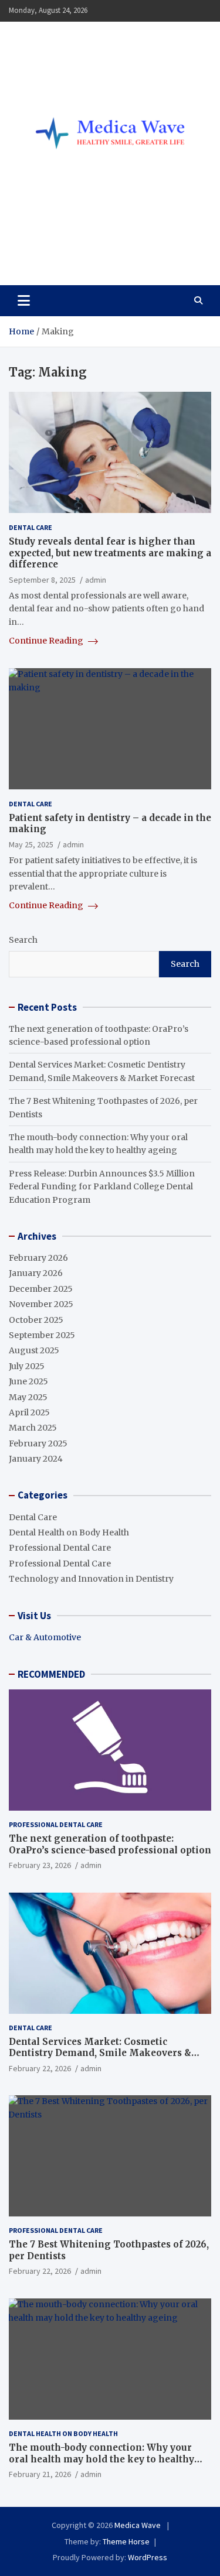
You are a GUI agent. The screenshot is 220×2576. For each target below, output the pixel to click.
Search (23, 940)
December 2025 (41, 1289)
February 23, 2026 (40, 1865)
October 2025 (36, 1320)
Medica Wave (68, 250)
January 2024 (36, 1459)
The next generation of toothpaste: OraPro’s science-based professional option (110, 1844)
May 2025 (28, 1397)
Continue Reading (47, 641)
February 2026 (38, 1258)
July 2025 (27, 1366)
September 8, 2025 (42, 580)
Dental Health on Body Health (69, 1532)
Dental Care (31, 527)
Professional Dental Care (60, 1548)
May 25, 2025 (31, 844)
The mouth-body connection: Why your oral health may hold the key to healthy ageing (101, 2459)
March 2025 (33, 1428)
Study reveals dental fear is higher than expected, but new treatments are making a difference (110, 553)
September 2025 (42, 1335)
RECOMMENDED (51, 1674)
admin (96, 580)
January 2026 (36, 1273)
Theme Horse (126, 2541)
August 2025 (34, 1350)
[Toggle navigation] (24, 300)
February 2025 (38, 1443)
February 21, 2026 (40, 2474)
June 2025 (28, 1381)
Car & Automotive (45, 1637)
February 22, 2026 (40, 2068)
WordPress (148, 2557)
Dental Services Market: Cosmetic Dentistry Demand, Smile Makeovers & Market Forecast (100, 2053)
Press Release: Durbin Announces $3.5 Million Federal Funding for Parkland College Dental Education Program (102, 1187)
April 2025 (29, 1412)
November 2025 (41, 1304)
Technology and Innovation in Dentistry (91, 1579)
